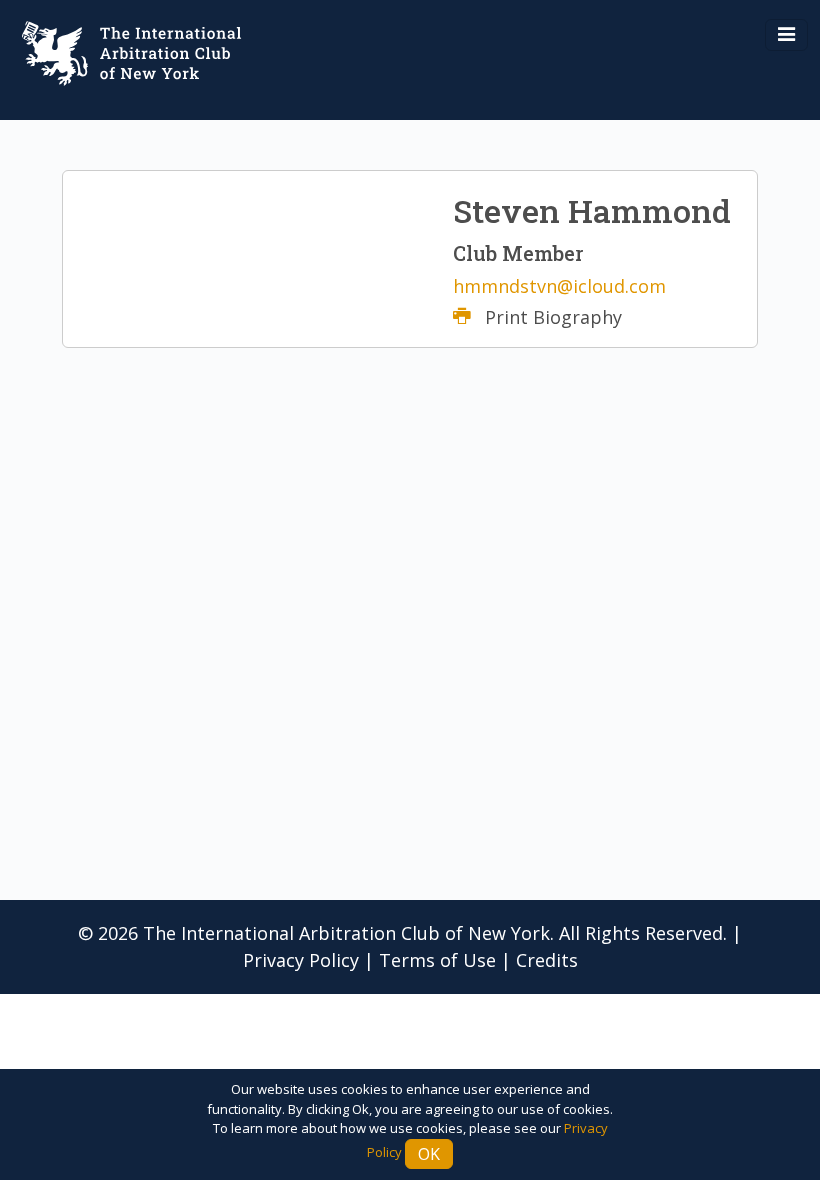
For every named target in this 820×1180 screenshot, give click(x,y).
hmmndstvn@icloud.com (559, 286)
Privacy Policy (301, 960)
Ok (429, 1154)
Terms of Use (437, 960)
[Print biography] (469, 317)
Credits (547, 960)
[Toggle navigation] (786, 35)
